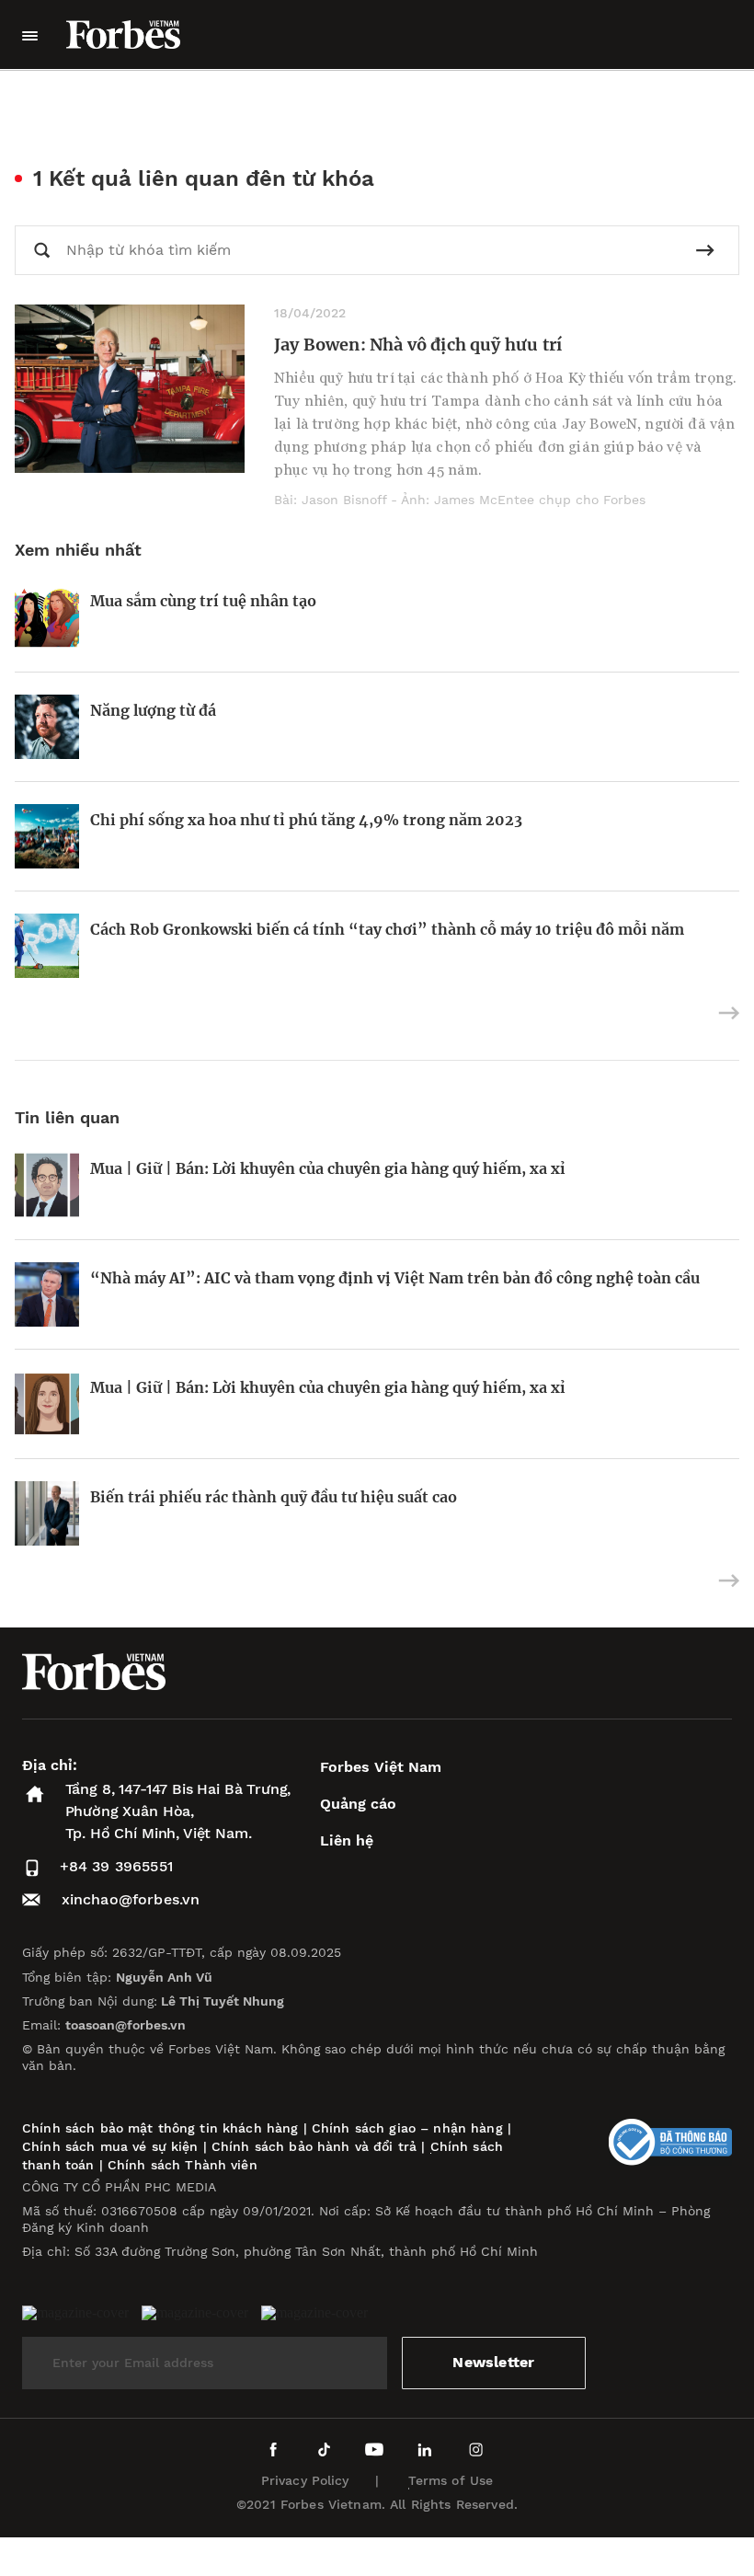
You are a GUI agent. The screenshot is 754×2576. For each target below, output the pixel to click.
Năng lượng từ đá (153, 710)
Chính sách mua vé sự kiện (113, 2146)
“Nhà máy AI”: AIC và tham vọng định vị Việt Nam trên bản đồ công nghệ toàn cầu (395, 1278)
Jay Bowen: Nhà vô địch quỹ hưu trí (418, 345)
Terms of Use (451, 2480)
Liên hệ (347, 1840)
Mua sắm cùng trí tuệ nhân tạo (203, 601)
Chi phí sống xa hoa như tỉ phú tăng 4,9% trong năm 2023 (306, 820)
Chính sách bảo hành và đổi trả (314, 2146)
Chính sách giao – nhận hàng (407, 2128)
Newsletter (493, 2362)
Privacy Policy (305, 2480)
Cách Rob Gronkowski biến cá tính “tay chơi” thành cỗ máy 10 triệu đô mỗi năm (387, 929)
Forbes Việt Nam (381, 1767)
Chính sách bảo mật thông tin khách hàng (160, 2128)
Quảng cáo (358, 1804)
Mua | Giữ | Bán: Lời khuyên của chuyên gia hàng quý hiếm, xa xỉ (328, 1168)
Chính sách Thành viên (183, 2165)
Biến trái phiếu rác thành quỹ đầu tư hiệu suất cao (274, 1497)
